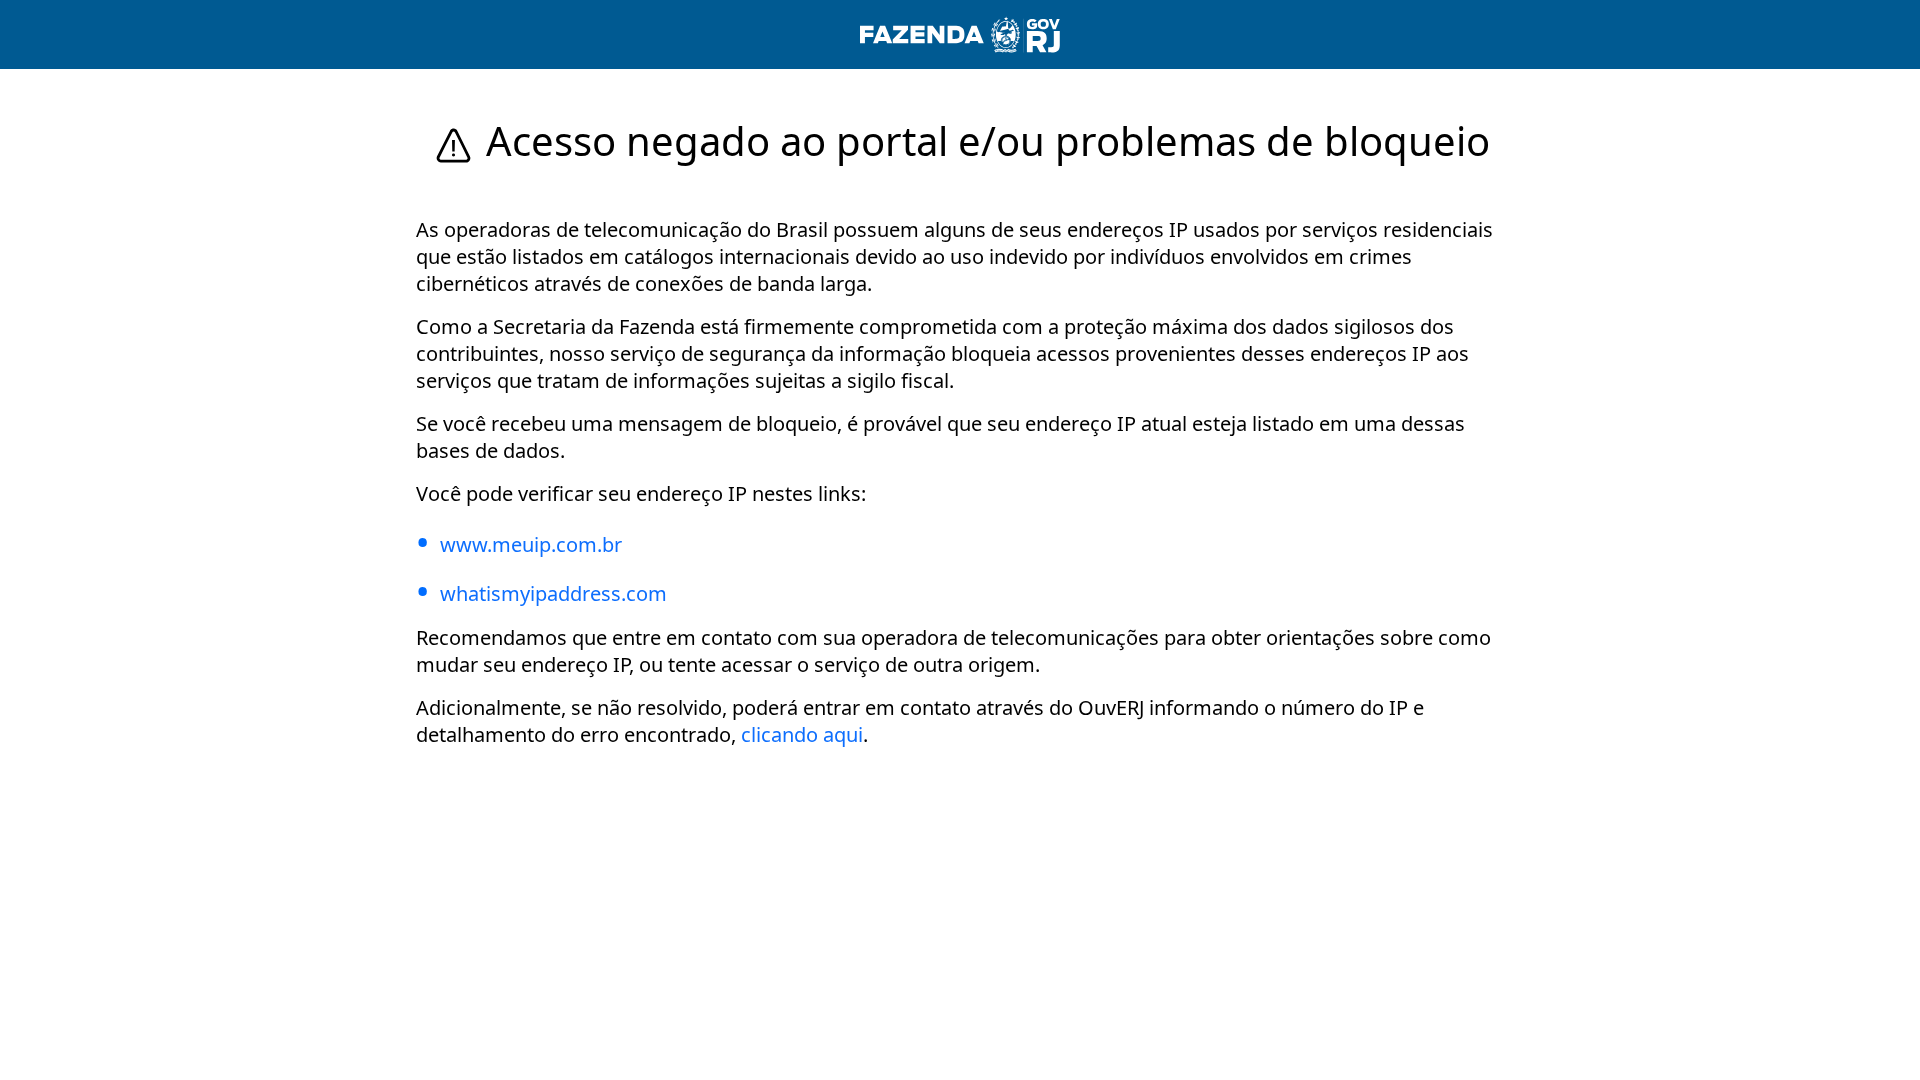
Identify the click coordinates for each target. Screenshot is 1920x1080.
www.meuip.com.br (531, 544)
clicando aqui (802, 734)
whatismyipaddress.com (553, 593)
